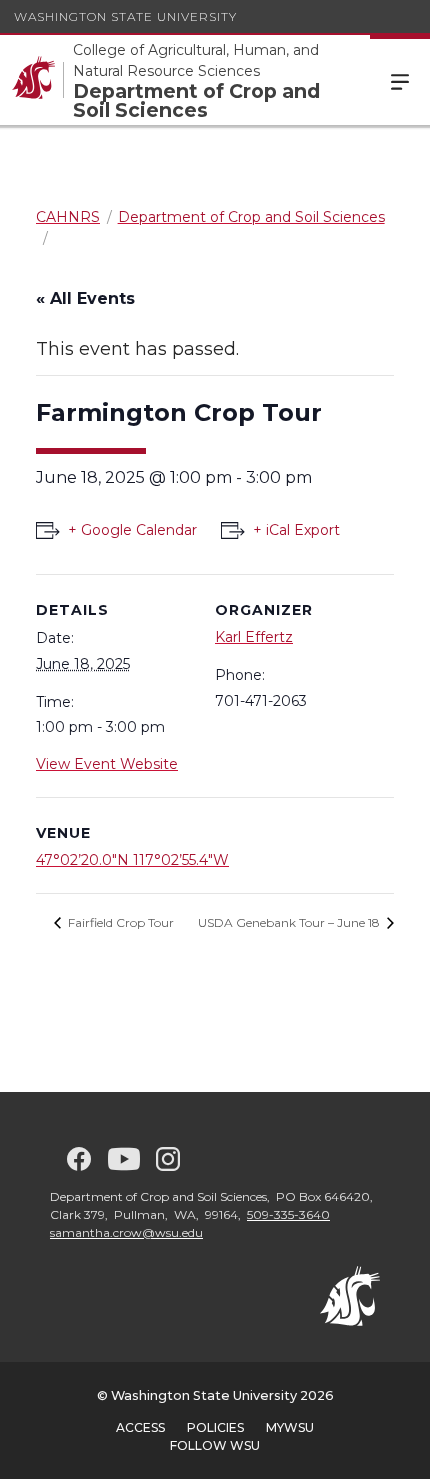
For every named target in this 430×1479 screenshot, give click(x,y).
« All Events (85, 298)
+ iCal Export (296, 530)
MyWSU (290, 1427)
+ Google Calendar (132, 530)
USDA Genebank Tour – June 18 (290, 922)
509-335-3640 (288, 1214)
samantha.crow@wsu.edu (126, 1232)
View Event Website (107, 764)
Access (140, 1427)
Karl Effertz (254, 637)
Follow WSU (215, 1445)
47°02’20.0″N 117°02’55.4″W (132, 860)
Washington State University (125, 16)
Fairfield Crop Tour (119, 922)
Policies (215, 1427)
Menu (400, 80)
